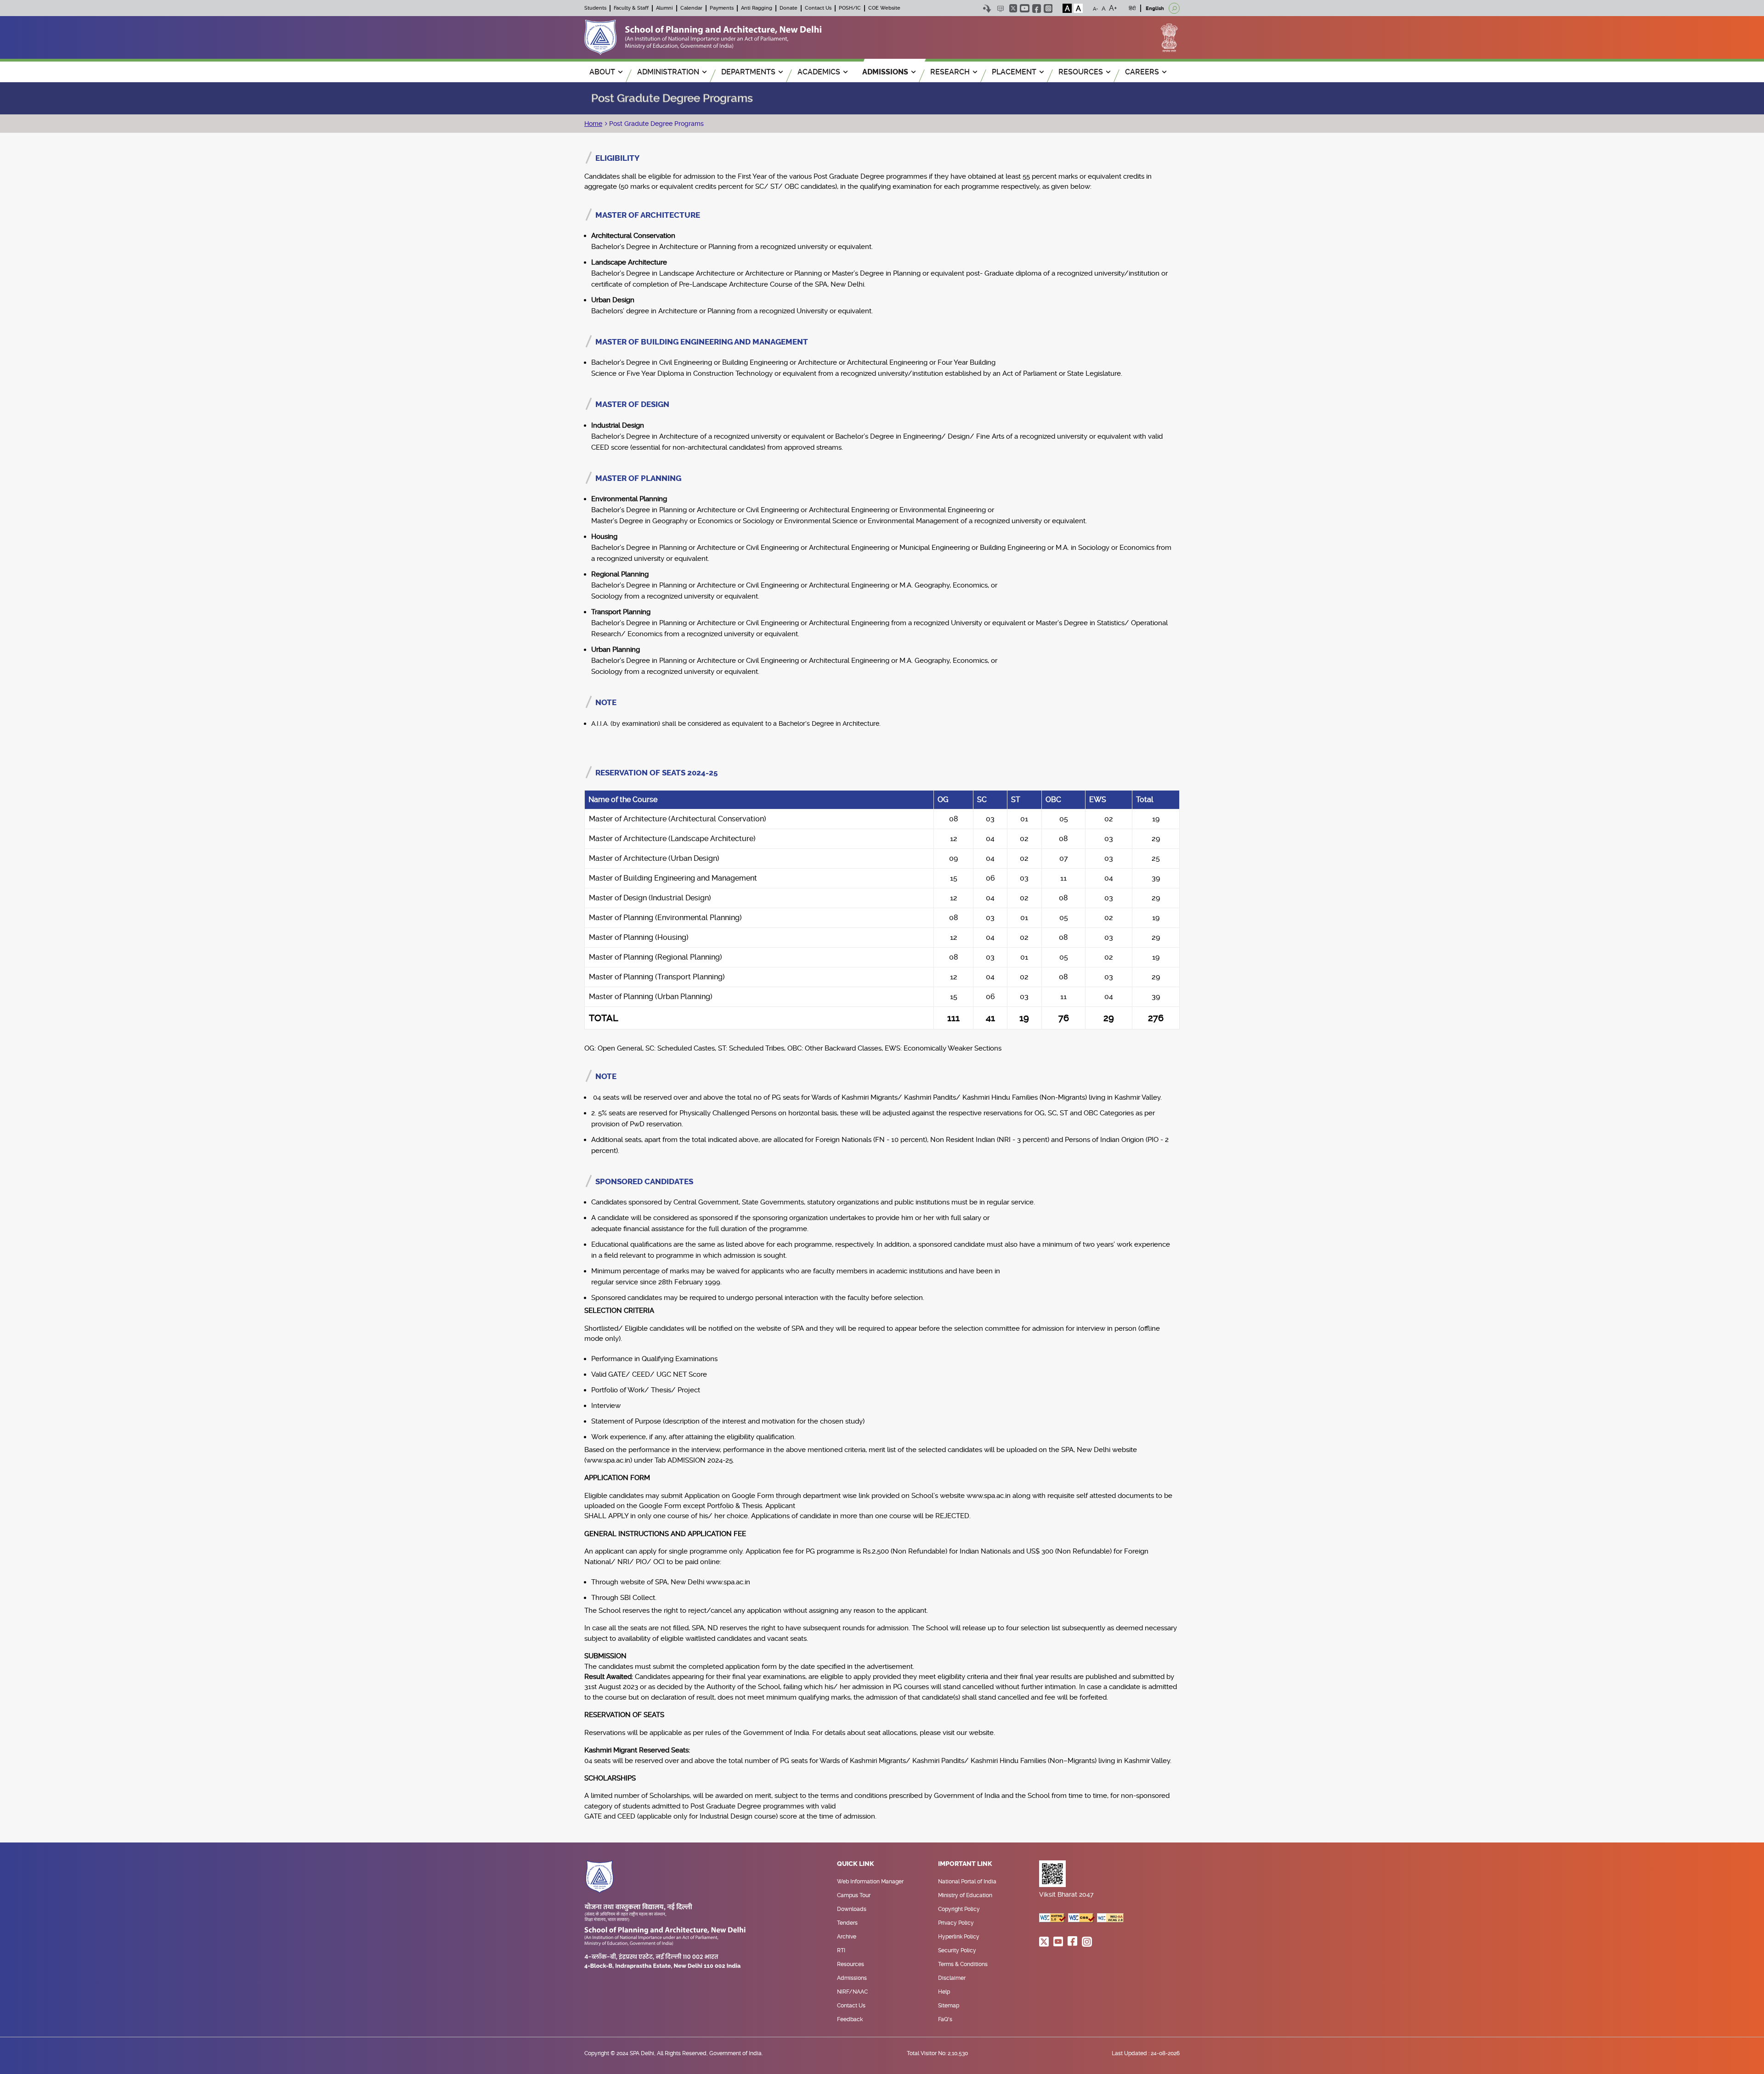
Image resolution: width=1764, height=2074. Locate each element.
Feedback (850, 2019)
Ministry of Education (965, 1895)
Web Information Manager (870, 1882)
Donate (789, 8)
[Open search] (1174, 8)
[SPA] (703, 37)
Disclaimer (952, 1978)
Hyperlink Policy (959, 1937)
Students (595, 8)
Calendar (691, 8)
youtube (1025, 8)
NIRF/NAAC (852, 1992)
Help (944, 1992)
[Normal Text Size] (1104, 8)
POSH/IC (850, 8)
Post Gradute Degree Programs (656, 124)
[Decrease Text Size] (1096, 8)
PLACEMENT (1014, 72)
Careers (1142, 72)
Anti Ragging (757, 8)
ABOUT (602, 72)
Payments (722, 8)
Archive (847, 1937)
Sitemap (949, 2006)
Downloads (852, 1909)
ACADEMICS (819, 72)
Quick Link (856, 1864)
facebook (1037, 8)
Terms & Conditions (963, 1964)
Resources (851, 1964)
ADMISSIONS (885, 72)
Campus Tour (854, 1895)
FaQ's (945, 2019)
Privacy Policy (956, 1923)
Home (593, 124)
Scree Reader (1000, 8)
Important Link (965, 1864)
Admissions (852, 1978)
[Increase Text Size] (1113, 8)
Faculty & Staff (631, 8)
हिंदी (1132, 8)
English (1155, 8)
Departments (748, 72)
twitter (1013, 8)
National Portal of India (967, 1882)
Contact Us (818, 8)
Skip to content (987, 8)
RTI (841, 1950)
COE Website (884, 8)
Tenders (847, 1923)
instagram (1048, 8)
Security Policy (957, 1950)
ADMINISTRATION (668, 72)
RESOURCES (1081, 72)
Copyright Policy (959, 1909)
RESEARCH (950, 72)
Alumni (664, 8)
